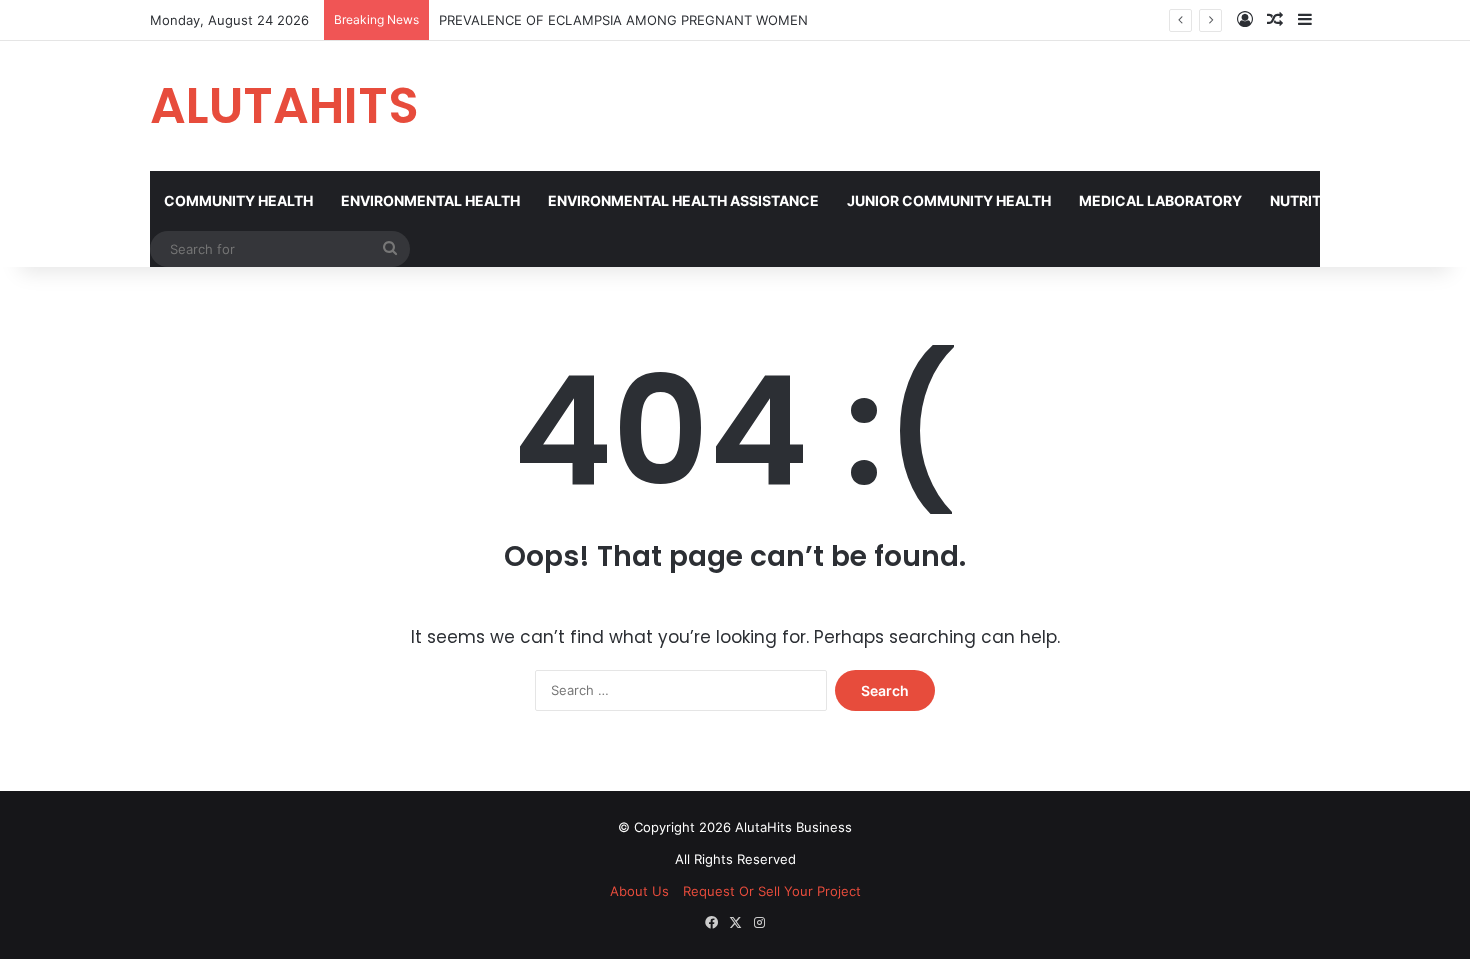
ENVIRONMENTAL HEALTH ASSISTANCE (683, 200)
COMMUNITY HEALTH (238, 200)
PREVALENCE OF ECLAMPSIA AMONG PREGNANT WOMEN (623, 20)
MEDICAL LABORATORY (1160, 200)
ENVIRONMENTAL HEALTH (430, 200)
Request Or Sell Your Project (772, 891)
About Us (639, 891)
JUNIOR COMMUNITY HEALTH (949, 200)
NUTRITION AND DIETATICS (1362, 200)
